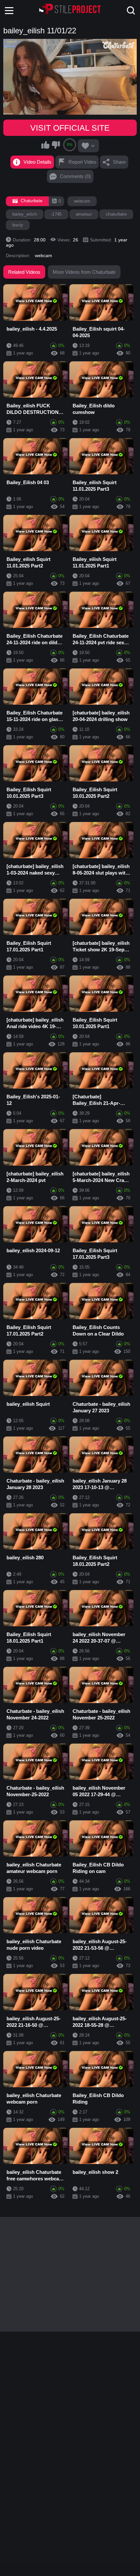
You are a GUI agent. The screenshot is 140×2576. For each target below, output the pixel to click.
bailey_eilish (25, 214)
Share (119, 162)
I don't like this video (56, 145)
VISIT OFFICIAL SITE (70, 128)
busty (18, 225)
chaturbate (116, 214)
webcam (82, 201)
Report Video (82, 162)
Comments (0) (75, 176)
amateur (84, 214)
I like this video (46, 145)
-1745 (56, 214)
